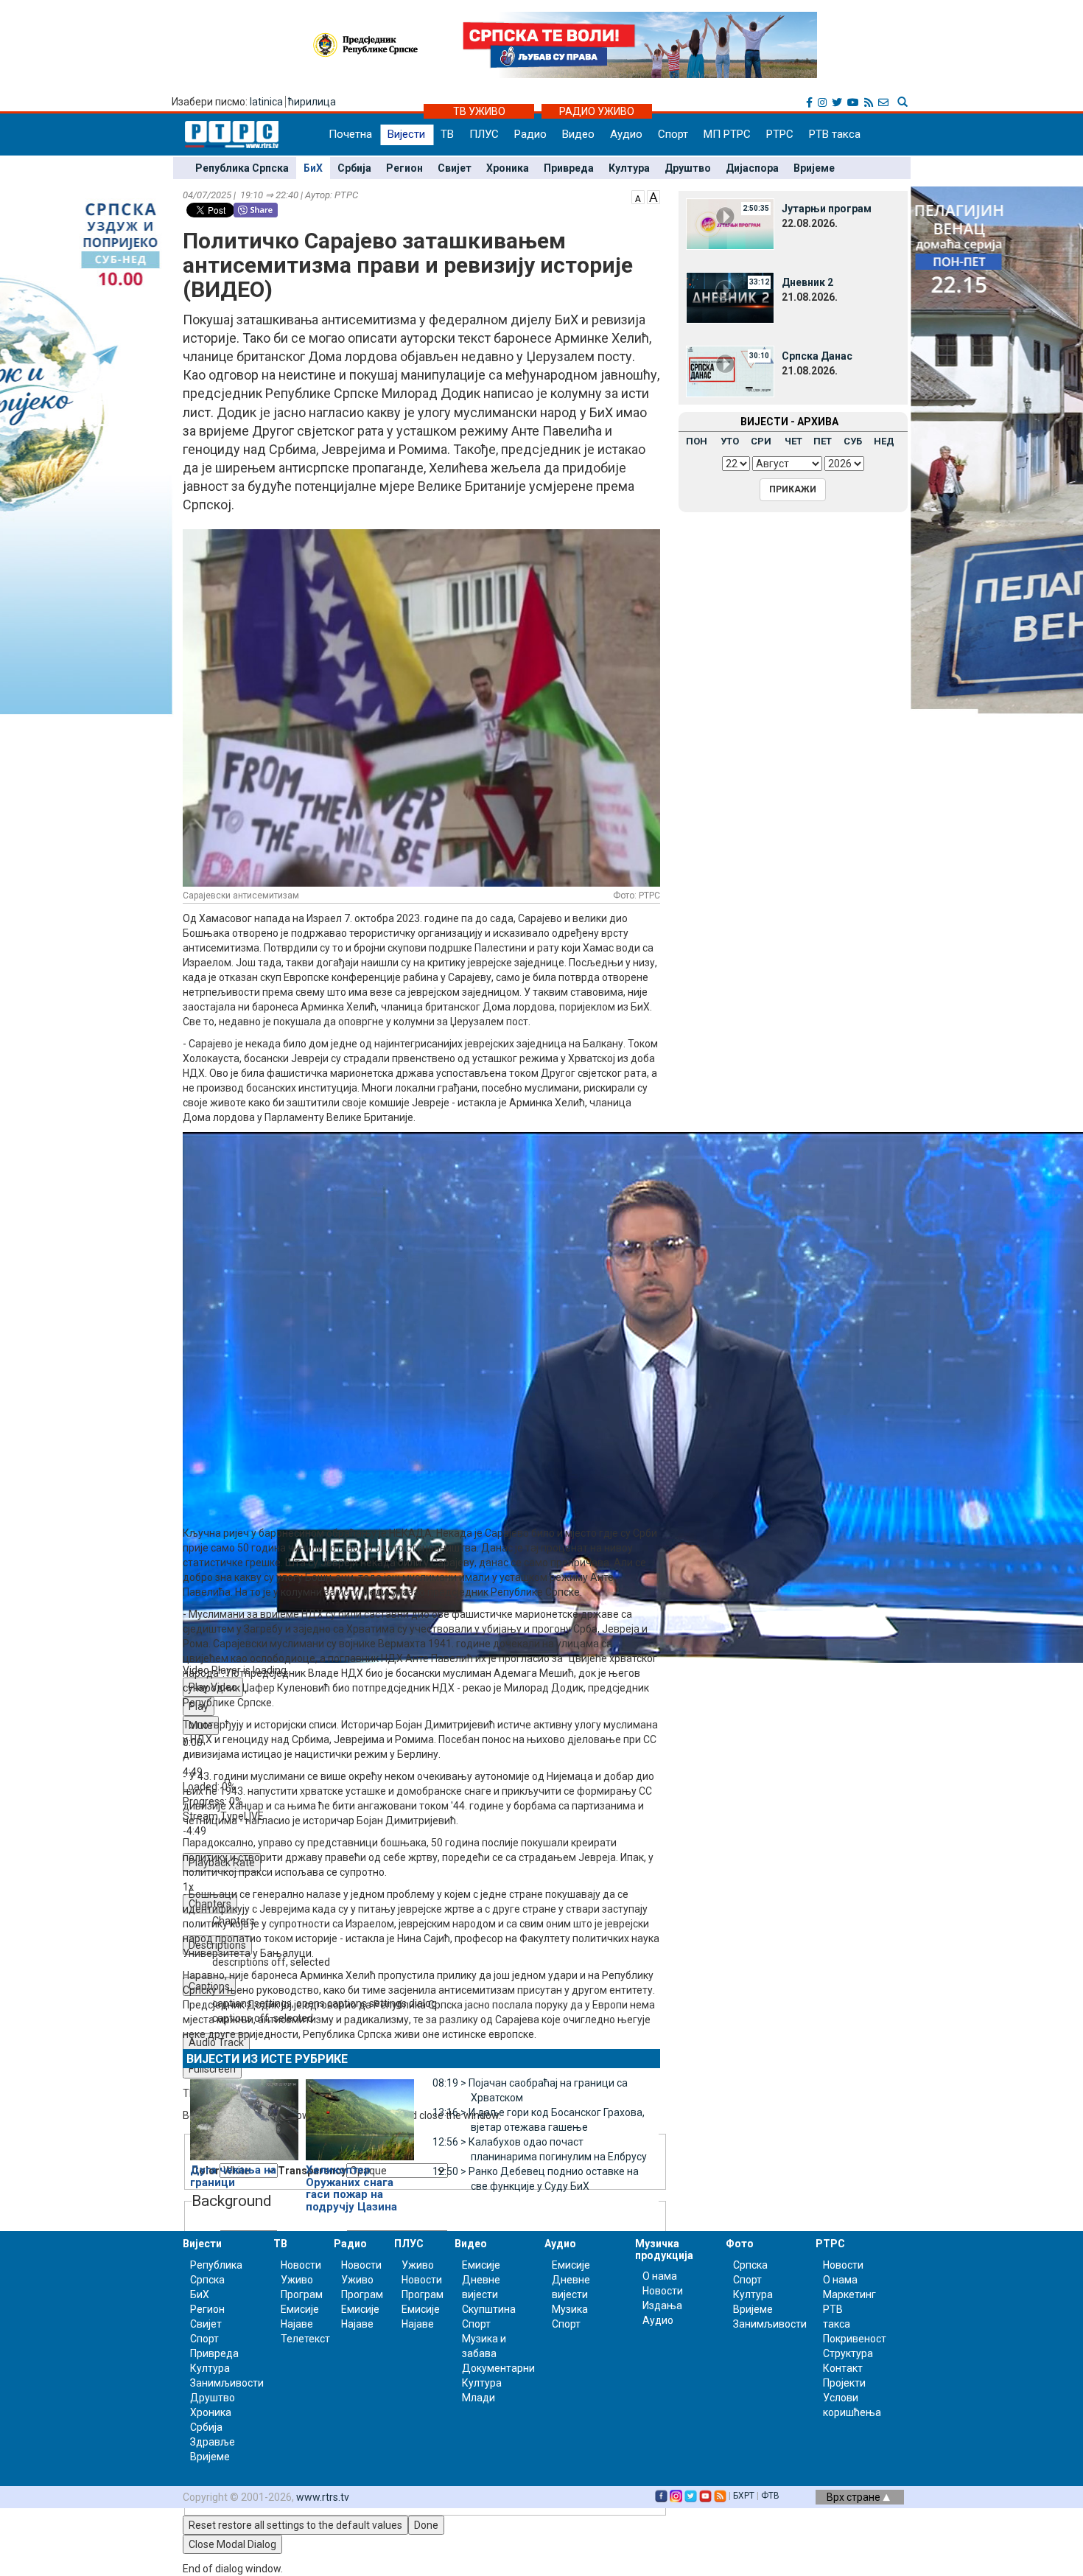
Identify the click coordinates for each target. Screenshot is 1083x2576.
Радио (530, 134)
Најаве (297, 2324)
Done (426, 2525)
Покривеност (855, 2339)
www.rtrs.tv (323, 2497)
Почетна (350, 134)
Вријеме (814, 168)
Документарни (498, 2368)
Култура (629, 168)
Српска (750, 2265)
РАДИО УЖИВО (597, 111)
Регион (404, 168)
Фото (740, 2244)
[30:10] (730, 371)
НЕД (884, 441)
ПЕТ (823, 441)
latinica (266, 102)
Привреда (569, 168)
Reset (295, 2525)
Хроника (508, 168)
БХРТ (744, 2496)
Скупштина (489, 2309)
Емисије (300, 2309)
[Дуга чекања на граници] (244, 2113)
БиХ (313, 168)
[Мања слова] (638, 196)
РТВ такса (835, 134)
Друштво (688, 168)
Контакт (843, 2368)
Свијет (455, 168)
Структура (848, 2353)
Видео (578, 134)
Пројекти (844, 2383)
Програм (302, 2294)
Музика (570, 2309)
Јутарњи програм (827, 209)
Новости (301, 2265)
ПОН (697, 441)
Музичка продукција (664, 2249)
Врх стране (855, 2497)
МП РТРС (727, 134)
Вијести (406, 134)
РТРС (780, 134)
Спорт (673, 134)
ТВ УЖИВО (479, 111)
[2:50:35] (730, 223)
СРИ (761, 441)
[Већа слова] (653, 196)
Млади (479, 2398)
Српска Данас (817, 356)
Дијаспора (752, 168)
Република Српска (242, 168)
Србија (354, 168)
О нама (660, 2276)
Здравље (213, 2442)
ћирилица (312, 102)
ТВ (447, 134)
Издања (662, 2306)
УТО (730, 441)
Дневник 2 (807, 282)
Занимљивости (227, 2383)
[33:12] (730, 297)
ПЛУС (484, 134)
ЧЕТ (793, 441)
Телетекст (305, 2339)
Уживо (297, 2280)
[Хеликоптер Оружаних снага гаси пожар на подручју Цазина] (360, 2113)
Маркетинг (849, 2294)
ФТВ (770, 2496)
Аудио (626, 134)
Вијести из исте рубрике (267, 2059)
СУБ (853, 441)
